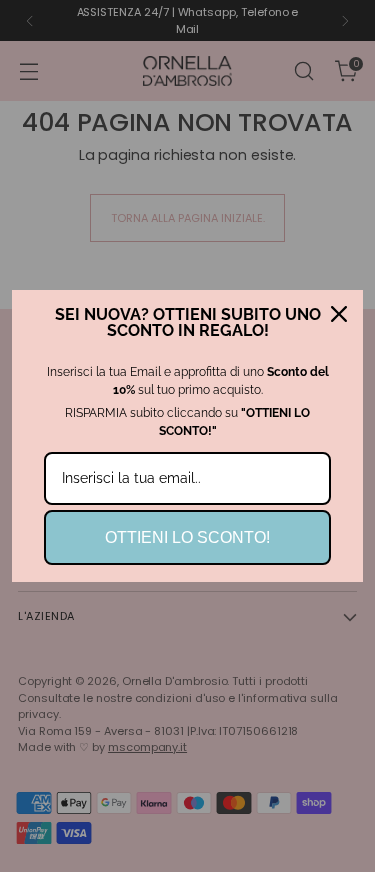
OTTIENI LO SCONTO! (187, 537)
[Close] (339, 314)
